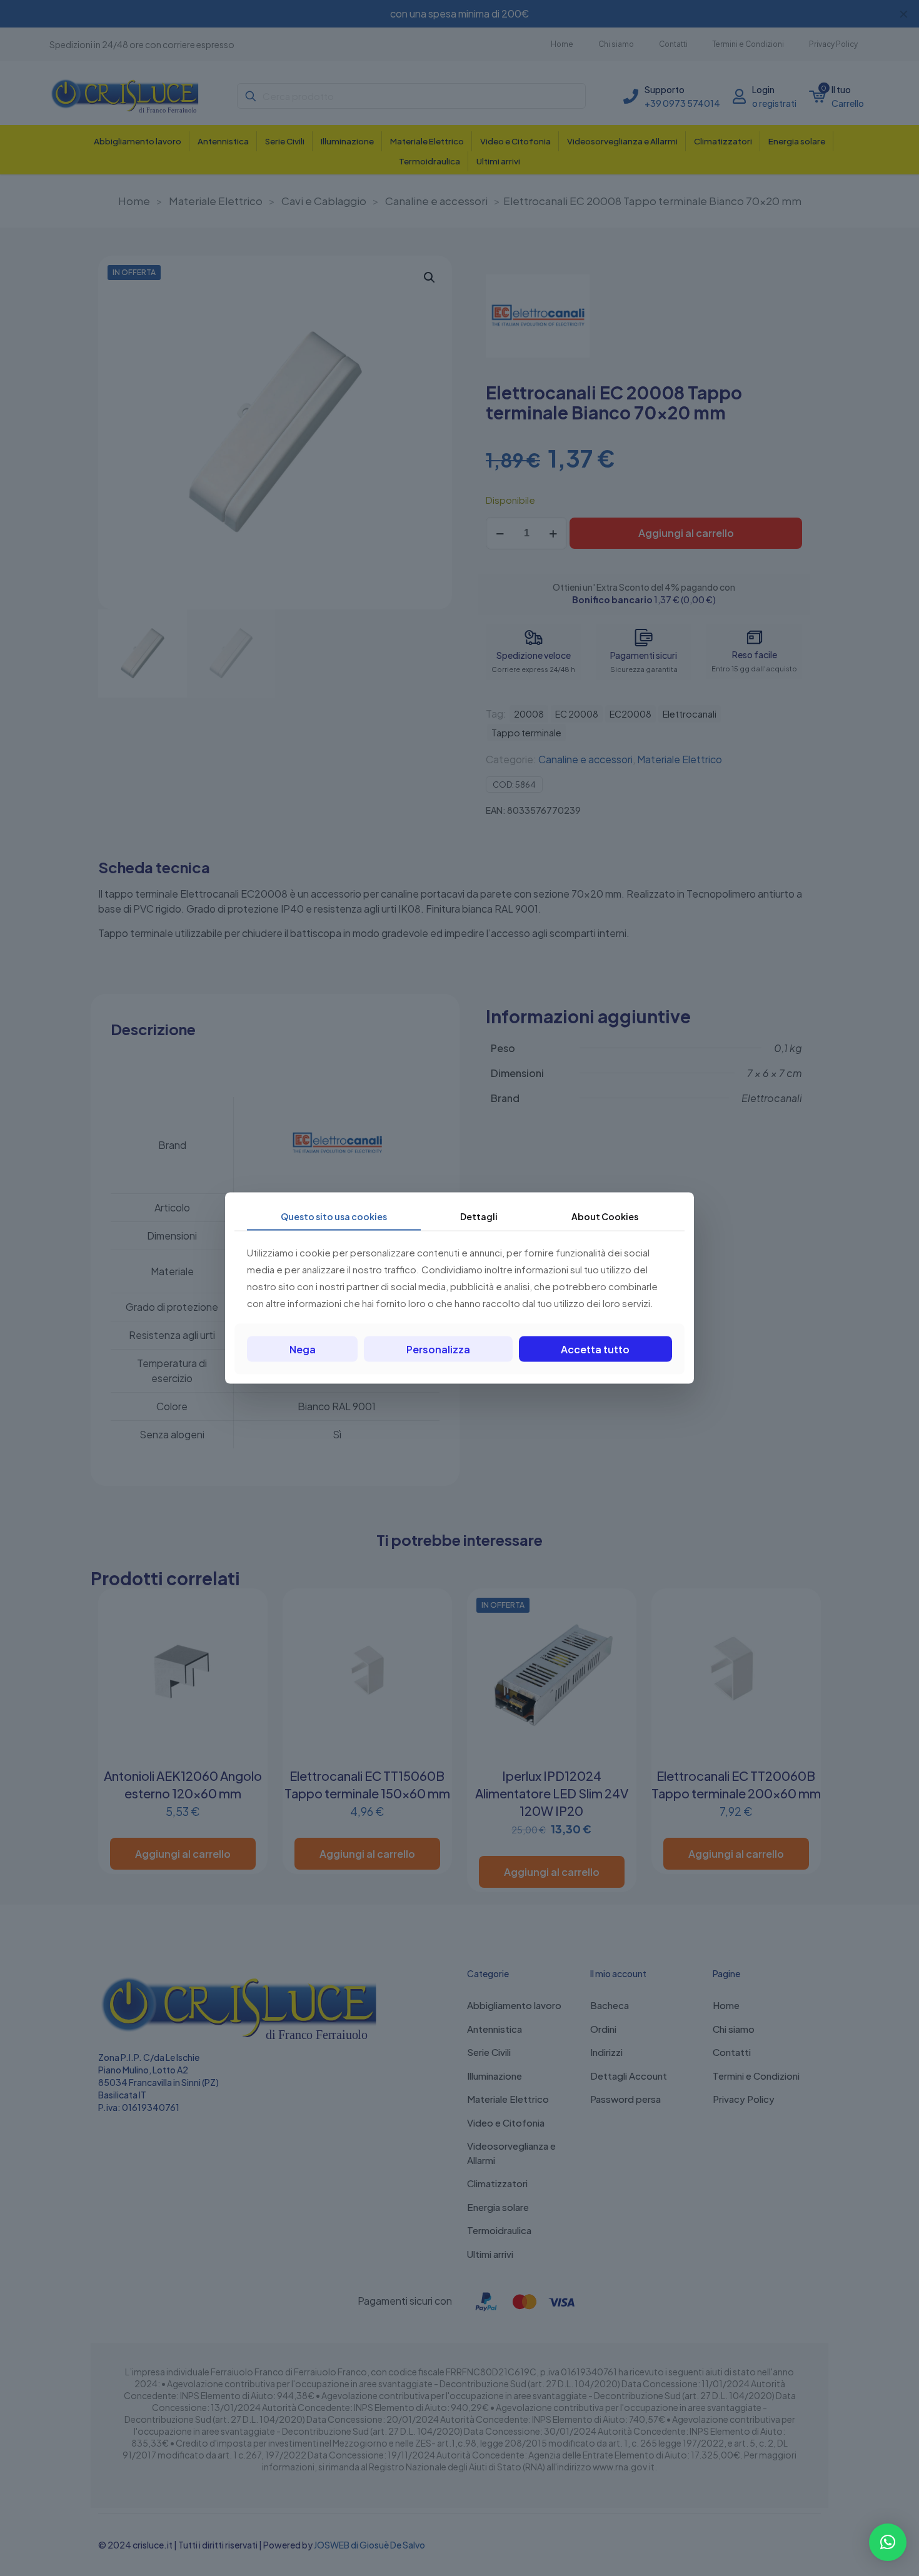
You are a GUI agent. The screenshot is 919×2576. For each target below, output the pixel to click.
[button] (888, 2542)
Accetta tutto (595, 1349)
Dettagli (479, 1216)
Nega (303, 1349)
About (605, 1216)
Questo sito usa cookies (334, 1216)
